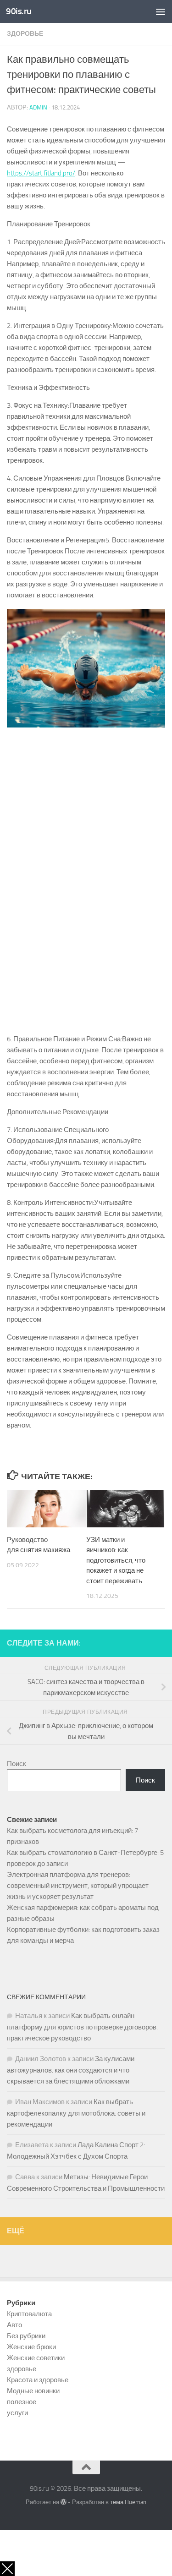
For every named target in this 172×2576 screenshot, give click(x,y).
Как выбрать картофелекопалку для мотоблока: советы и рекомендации (76, 2113)
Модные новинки (33, 2391)
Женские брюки (31, 2347)
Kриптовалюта (29, 2314)
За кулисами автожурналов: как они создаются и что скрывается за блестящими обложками (71, 2070)
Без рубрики (26, 2336)
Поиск (17, 1764)
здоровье (25, 34)
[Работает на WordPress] (64, 2502)
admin (38, 107)
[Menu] (161, 11)
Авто (14, 2325)
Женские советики (36, 2358)
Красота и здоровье (38, 2380)
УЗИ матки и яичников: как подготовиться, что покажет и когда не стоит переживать (116, 1560)
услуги (17, 2413)
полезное (22, 2402)
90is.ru (19, 11)
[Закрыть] (7, 2569)
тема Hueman (128, 2502)
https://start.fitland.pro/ (41, 173)
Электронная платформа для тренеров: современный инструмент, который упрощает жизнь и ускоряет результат (78, 1886)
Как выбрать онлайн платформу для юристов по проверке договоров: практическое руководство (82, 2027)
